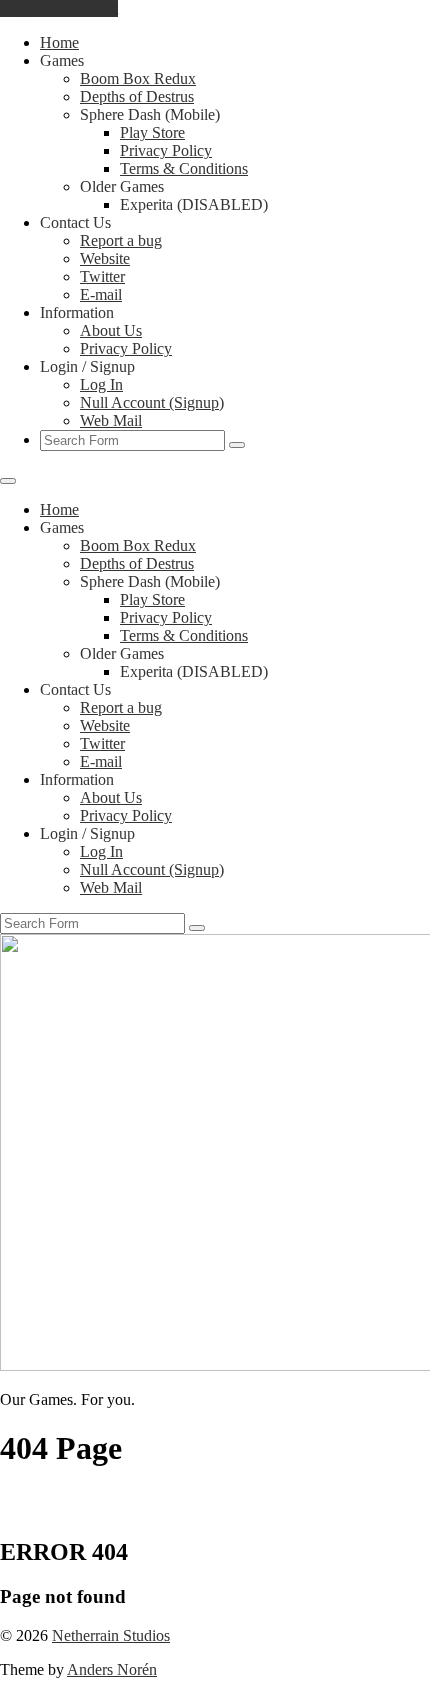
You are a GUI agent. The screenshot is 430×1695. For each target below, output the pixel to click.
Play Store (152, 132)
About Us (111, 330)
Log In (101, 384)
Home (59, 42)
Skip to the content (59, 8)
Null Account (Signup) (152, 402)
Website (105, 258)
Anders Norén (112, 1669)
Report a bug (121, 240)
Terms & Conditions (184, 168)
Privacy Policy (166, 150)
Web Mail (111, 420)
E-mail (101, 294)
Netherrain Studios (111, 1635)
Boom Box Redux (138, 78)
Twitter (102, 276)
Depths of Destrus (137, 96)
